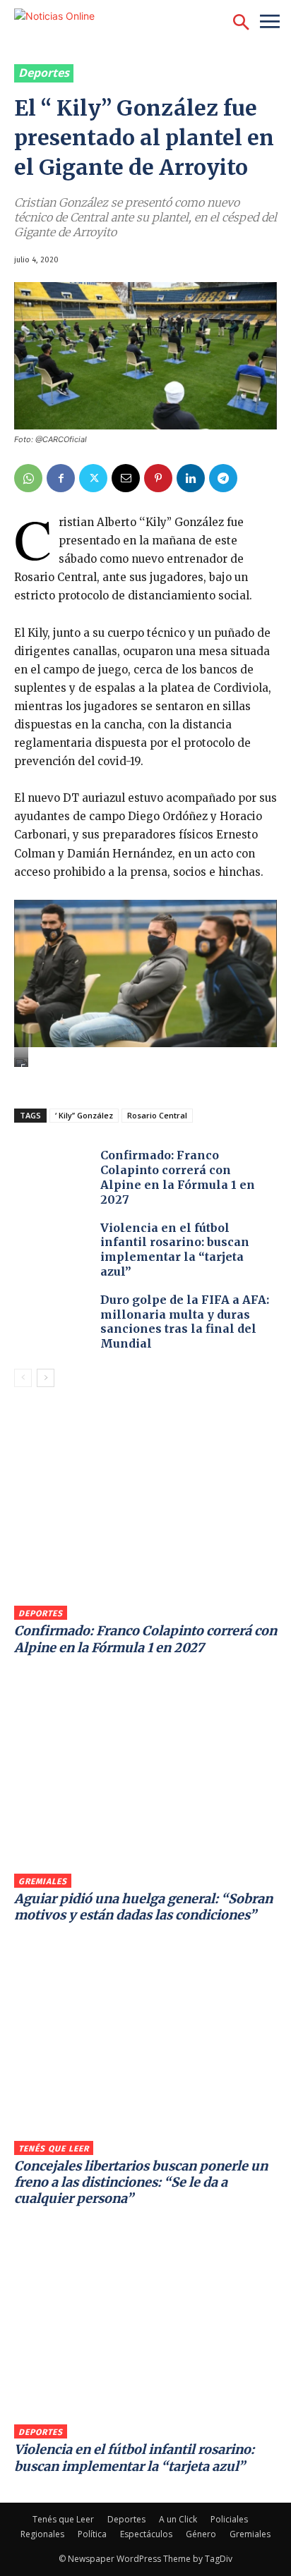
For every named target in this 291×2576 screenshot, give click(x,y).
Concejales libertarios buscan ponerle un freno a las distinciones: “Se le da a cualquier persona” (141, 2183)
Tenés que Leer (54, 2149)
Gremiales (43, 1881)
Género (201, 2534)
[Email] (126, 478)
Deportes (44, 73)
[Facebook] (61, 478)
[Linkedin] (191, 478)
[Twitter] (93, 478)
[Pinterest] (158, 478)
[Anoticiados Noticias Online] (88, 23)
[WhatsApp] (28, 478)
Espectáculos (146, 2534)
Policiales (229, 2519)
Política (92, 2534)
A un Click (178, 2519)
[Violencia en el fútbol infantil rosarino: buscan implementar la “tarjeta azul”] (54, 1251)
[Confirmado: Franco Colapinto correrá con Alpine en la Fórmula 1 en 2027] (54, 1178)
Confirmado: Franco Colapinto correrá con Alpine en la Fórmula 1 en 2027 (178, 1177)
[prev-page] (23, 1378)
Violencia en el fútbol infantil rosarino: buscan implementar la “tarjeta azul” (175, 1250)
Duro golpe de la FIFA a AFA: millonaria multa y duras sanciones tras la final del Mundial (185, 1321)
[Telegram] (223, 478)
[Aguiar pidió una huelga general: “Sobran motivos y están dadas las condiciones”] (145, 1778)
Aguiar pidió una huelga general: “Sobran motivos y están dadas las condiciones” (143, 1907)
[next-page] (46, 1378)
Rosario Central (157, 1115)
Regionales (42, 2534)
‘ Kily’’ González (84, 1115)
